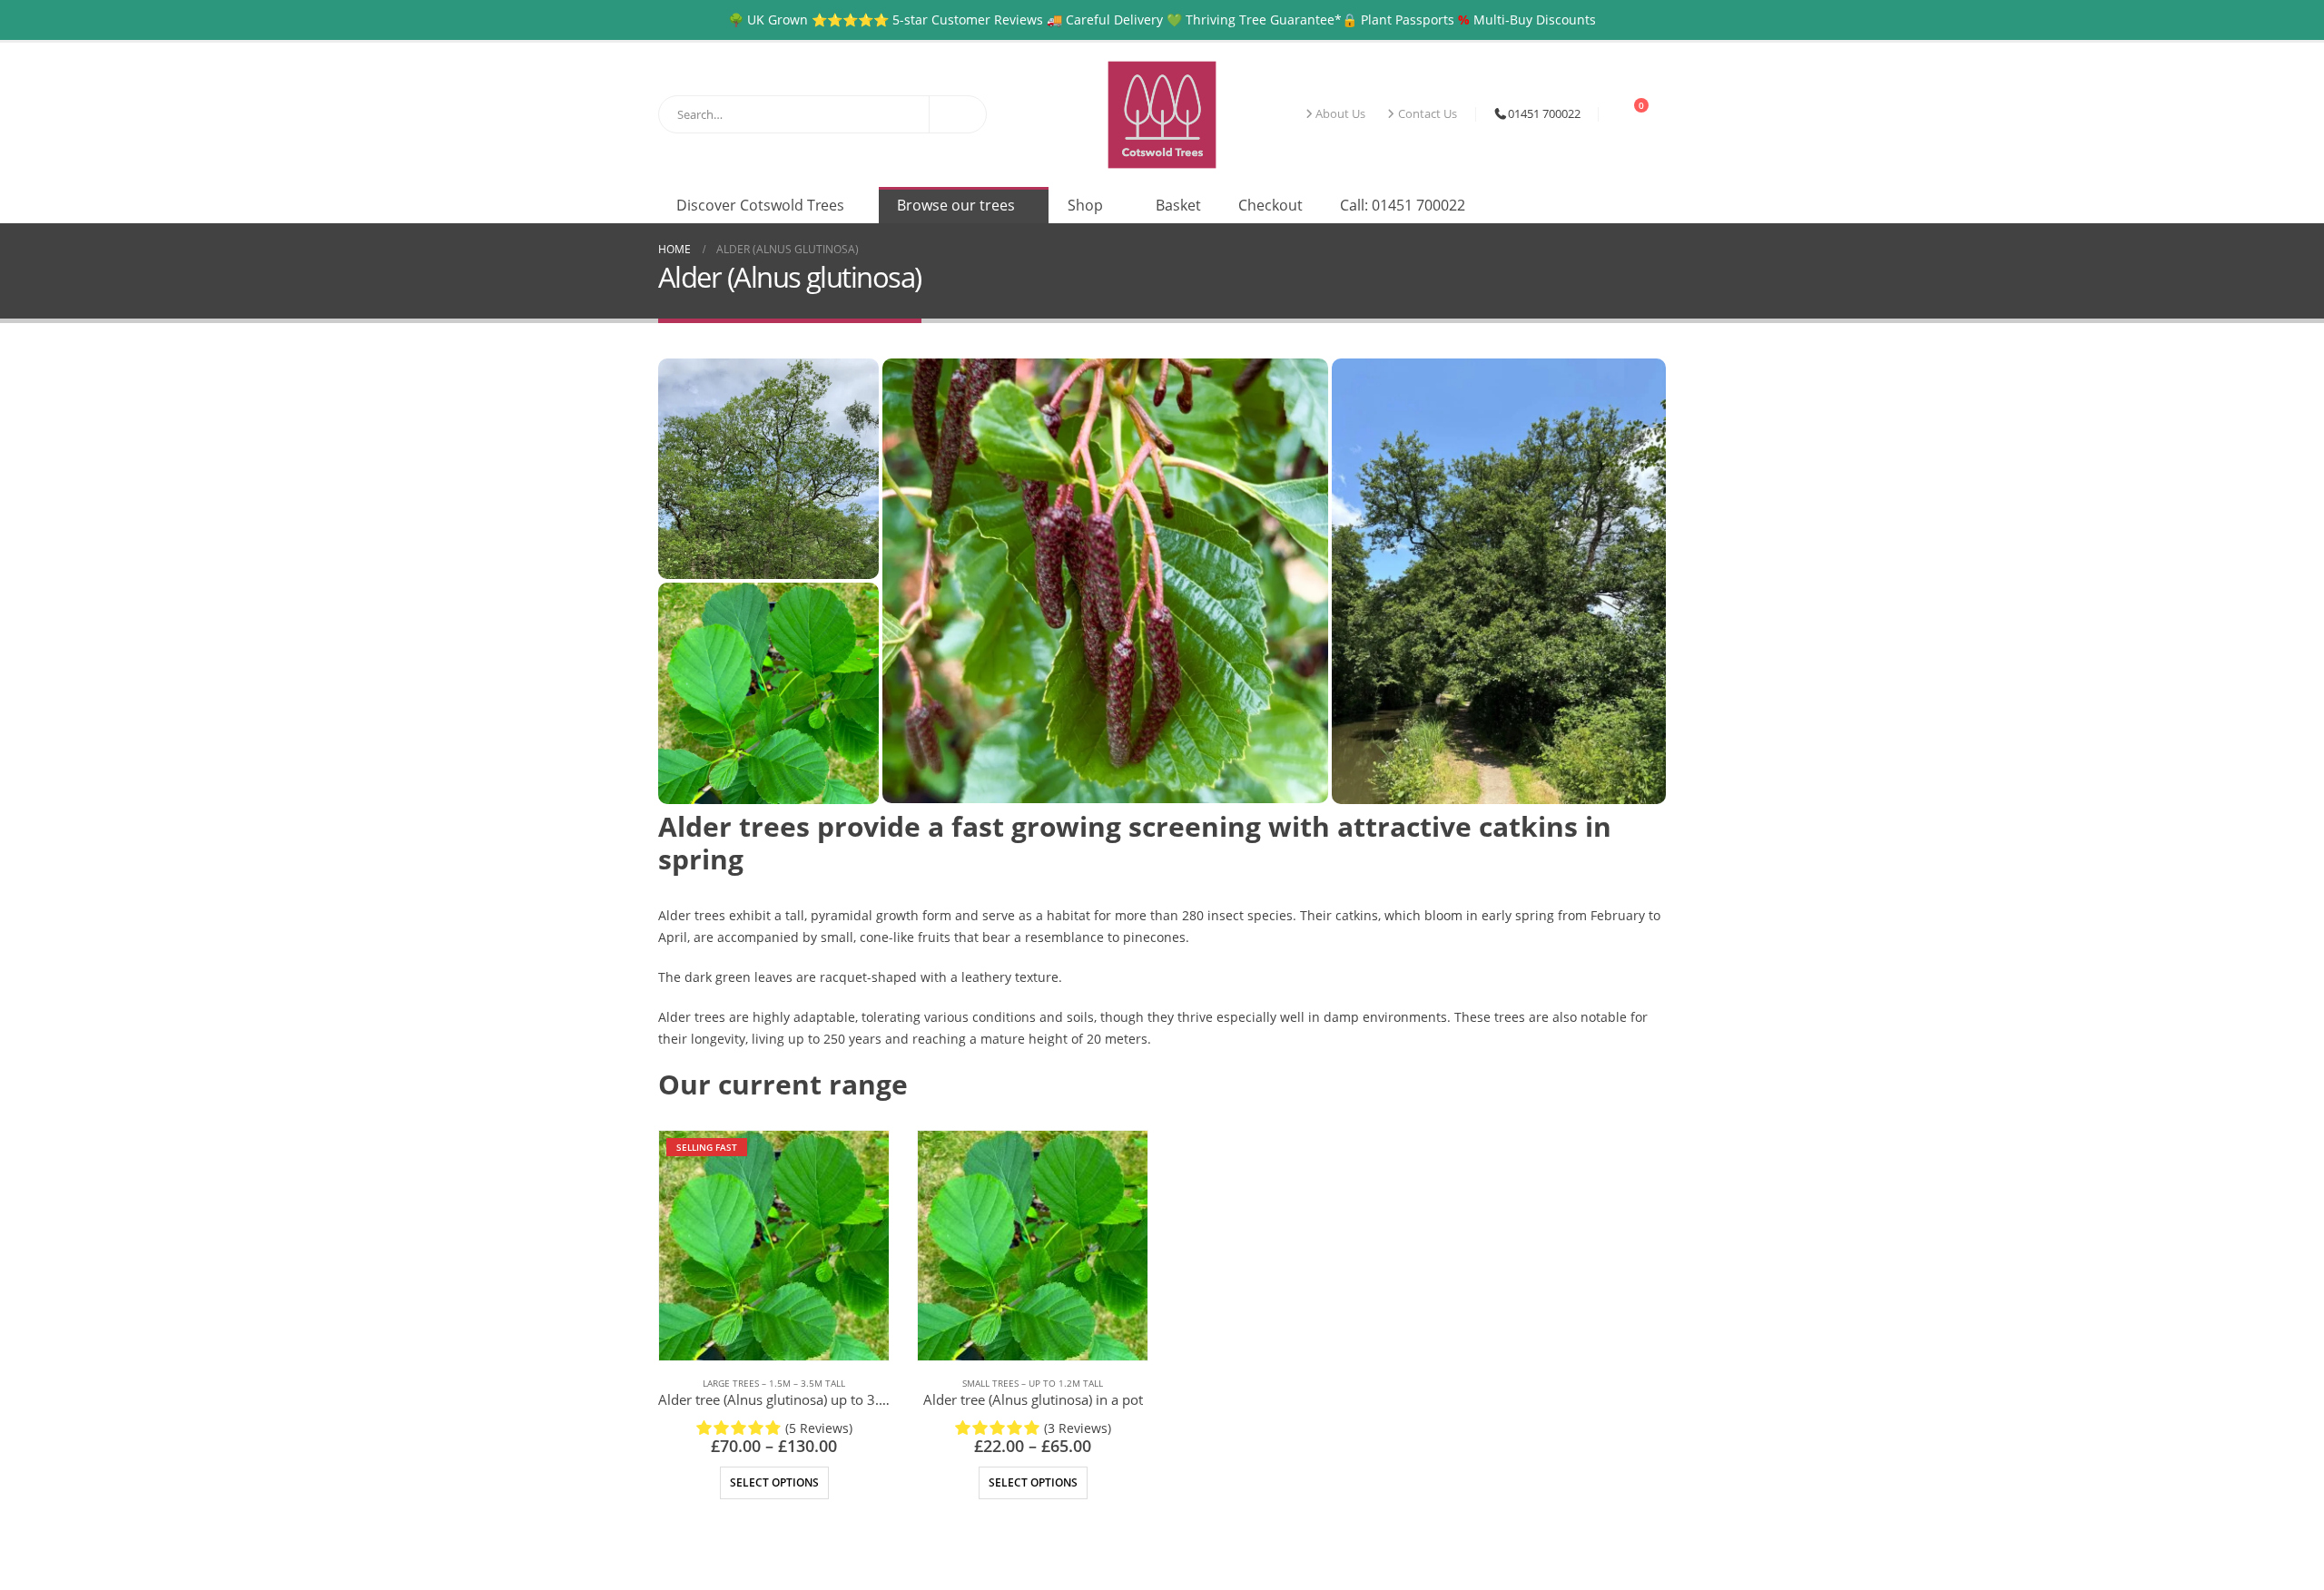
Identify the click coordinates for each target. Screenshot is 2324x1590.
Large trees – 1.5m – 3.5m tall (774, 1383)
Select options (774, 1482)
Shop (1085, 205)
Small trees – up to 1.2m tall (1033, 1383)
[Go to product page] (1033, 1246)
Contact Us (1428, 114)
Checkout (1270, 205)
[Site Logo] (1162, 115)
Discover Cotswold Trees (760, 205)
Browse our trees (956, 205)
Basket (1178, 205)
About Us (1340, 114)
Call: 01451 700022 (1403, 205)
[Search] (958, 114)
